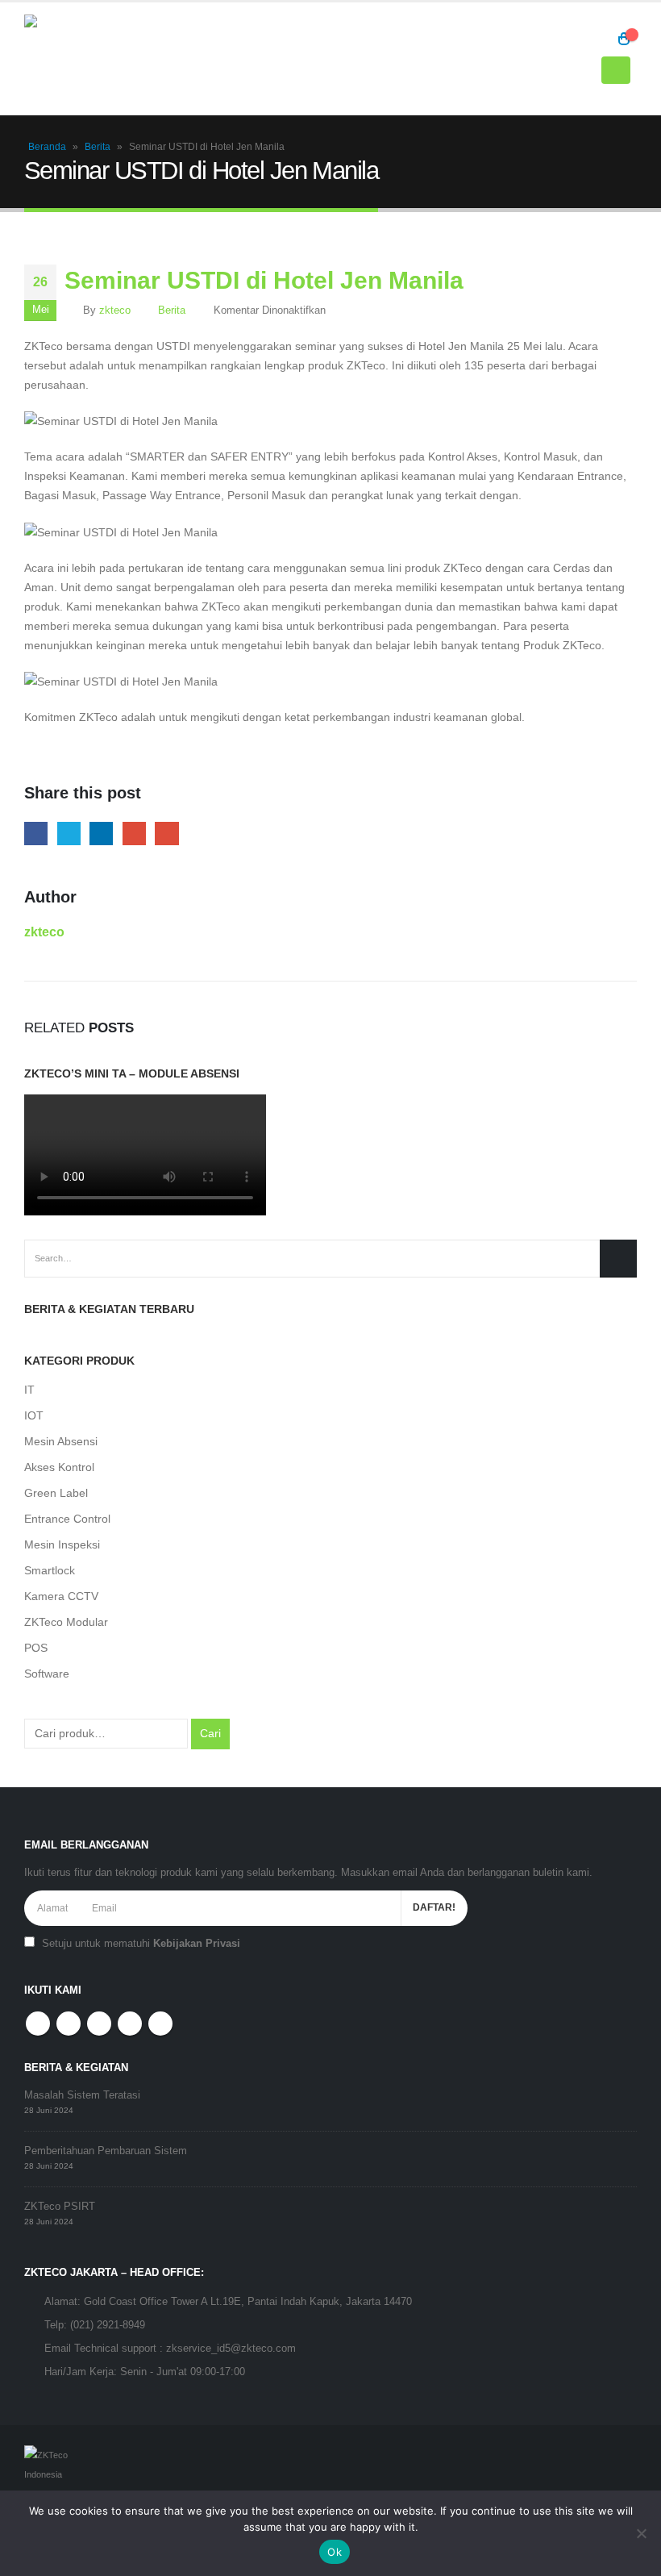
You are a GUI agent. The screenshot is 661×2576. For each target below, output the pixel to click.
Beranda (47, 147)
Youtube (99, 2024)
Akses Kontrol (59, 1467)
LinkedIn (101, 834)
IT (29, 1390)
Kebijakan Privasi (197, 1944)
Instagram (130, 2024)
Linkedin (160, 2024)
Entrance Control (67, 1519)
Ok (335, 2552)
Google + (134, 834)
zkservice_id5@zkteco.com (231, 2349)
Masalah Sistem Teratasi (82, 2095)
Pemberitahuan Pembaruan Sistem (106, 2151)
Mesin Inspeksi (62, 1544)
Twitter (69, 834)
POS (36, 1648)
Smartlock (50, 1570)
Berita (98, 147)
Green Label (56, 1493)
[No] (641, 2533)
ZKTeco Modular (66, 1622)
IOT (34, 1415)
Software (47, 1674)
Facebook (36, 834)
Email (166, 834)
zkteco (115, 311)
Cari (210, 1733)
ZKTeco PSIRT (60, 2207)
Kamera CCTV (61, 1596)
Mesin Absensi (61, 1441)
